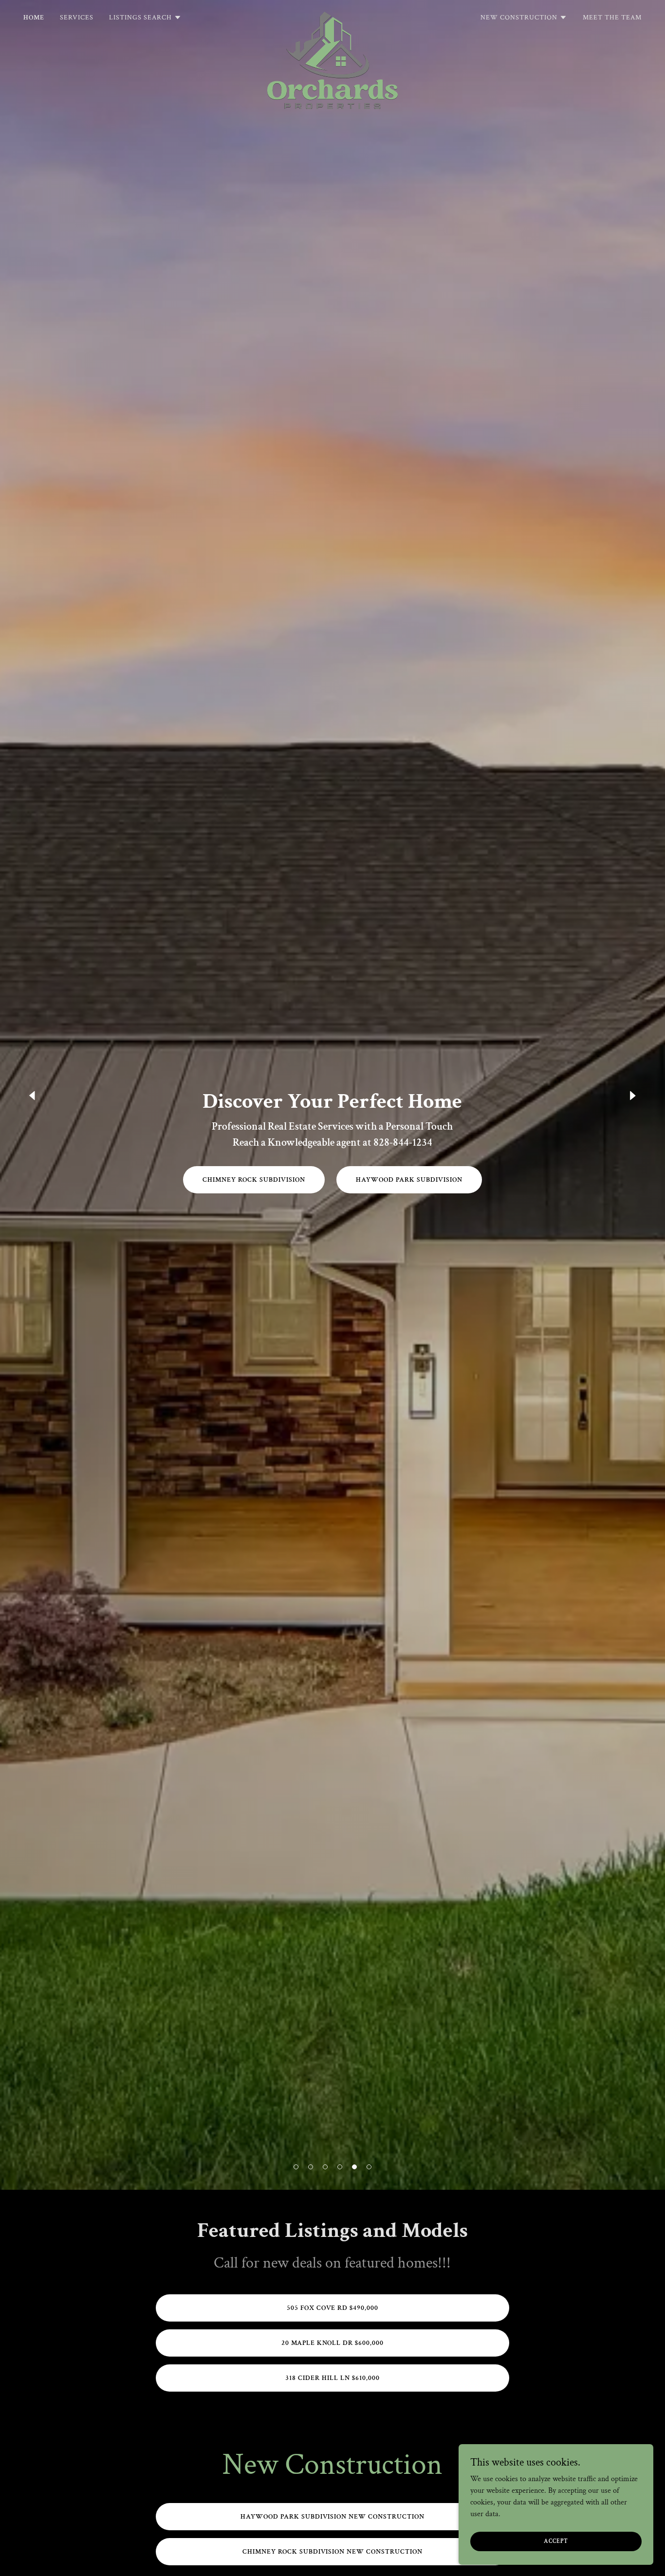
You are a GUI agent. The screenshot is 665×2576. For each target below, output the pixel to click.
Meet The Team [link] (612, 18)
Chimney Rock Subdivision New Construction (333, 2552)
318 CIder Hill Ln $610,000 (332, 2378)
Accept (556, 2541)
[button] (296, 2167)
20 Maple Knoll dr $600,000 (333, 2343)
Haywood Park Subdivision (409, 1180)
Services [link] (77, 18)
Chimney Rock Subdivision (254, 1180)
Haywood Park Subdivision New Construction (333, 2517)
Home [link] (34, 18)
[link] (332, 16)
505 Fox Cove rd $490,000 (333, 2308)
